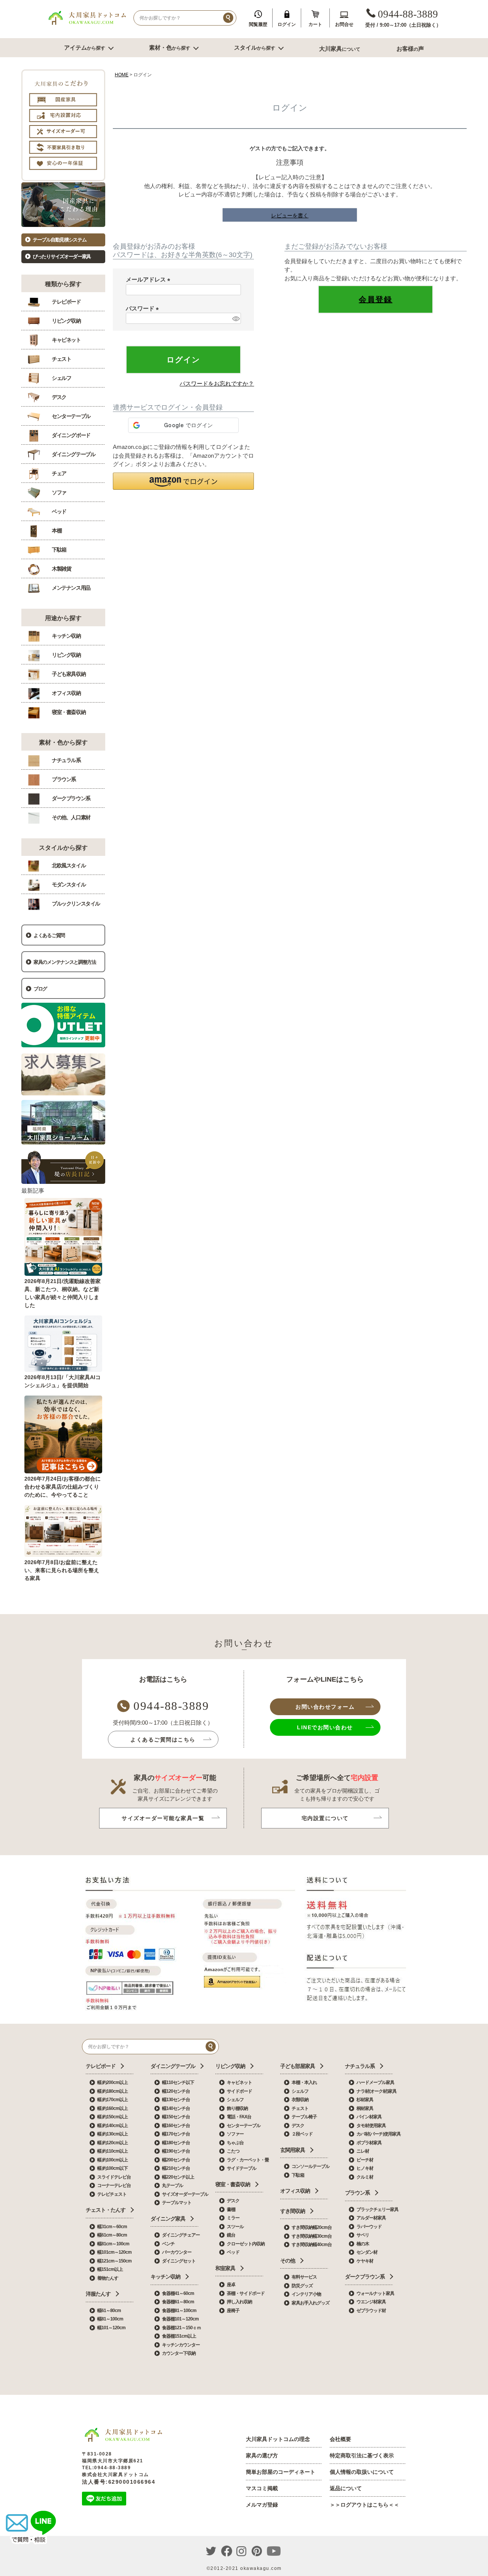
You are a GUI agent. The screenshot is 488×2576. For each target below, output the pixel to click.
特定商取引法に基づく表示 (362, 2455)
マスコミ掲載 (262, 2488)
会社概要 (340, 2439)
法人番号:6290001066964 (119, 2482)
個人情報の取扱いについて (362, 2472)
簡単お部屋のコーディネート (281, 2472)
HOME (122, 75)
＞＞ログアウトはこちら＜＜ (364, 2505)
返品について (346, 2488)
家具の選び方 (262, 2455)
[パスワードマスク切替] (235, 318)
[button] (183, 481)
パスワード (144, 308)
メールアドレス (149, 279)
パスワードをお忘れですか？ (217, 384)
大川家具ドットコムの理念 (278, 2439)
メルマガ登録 (262, 2505)
